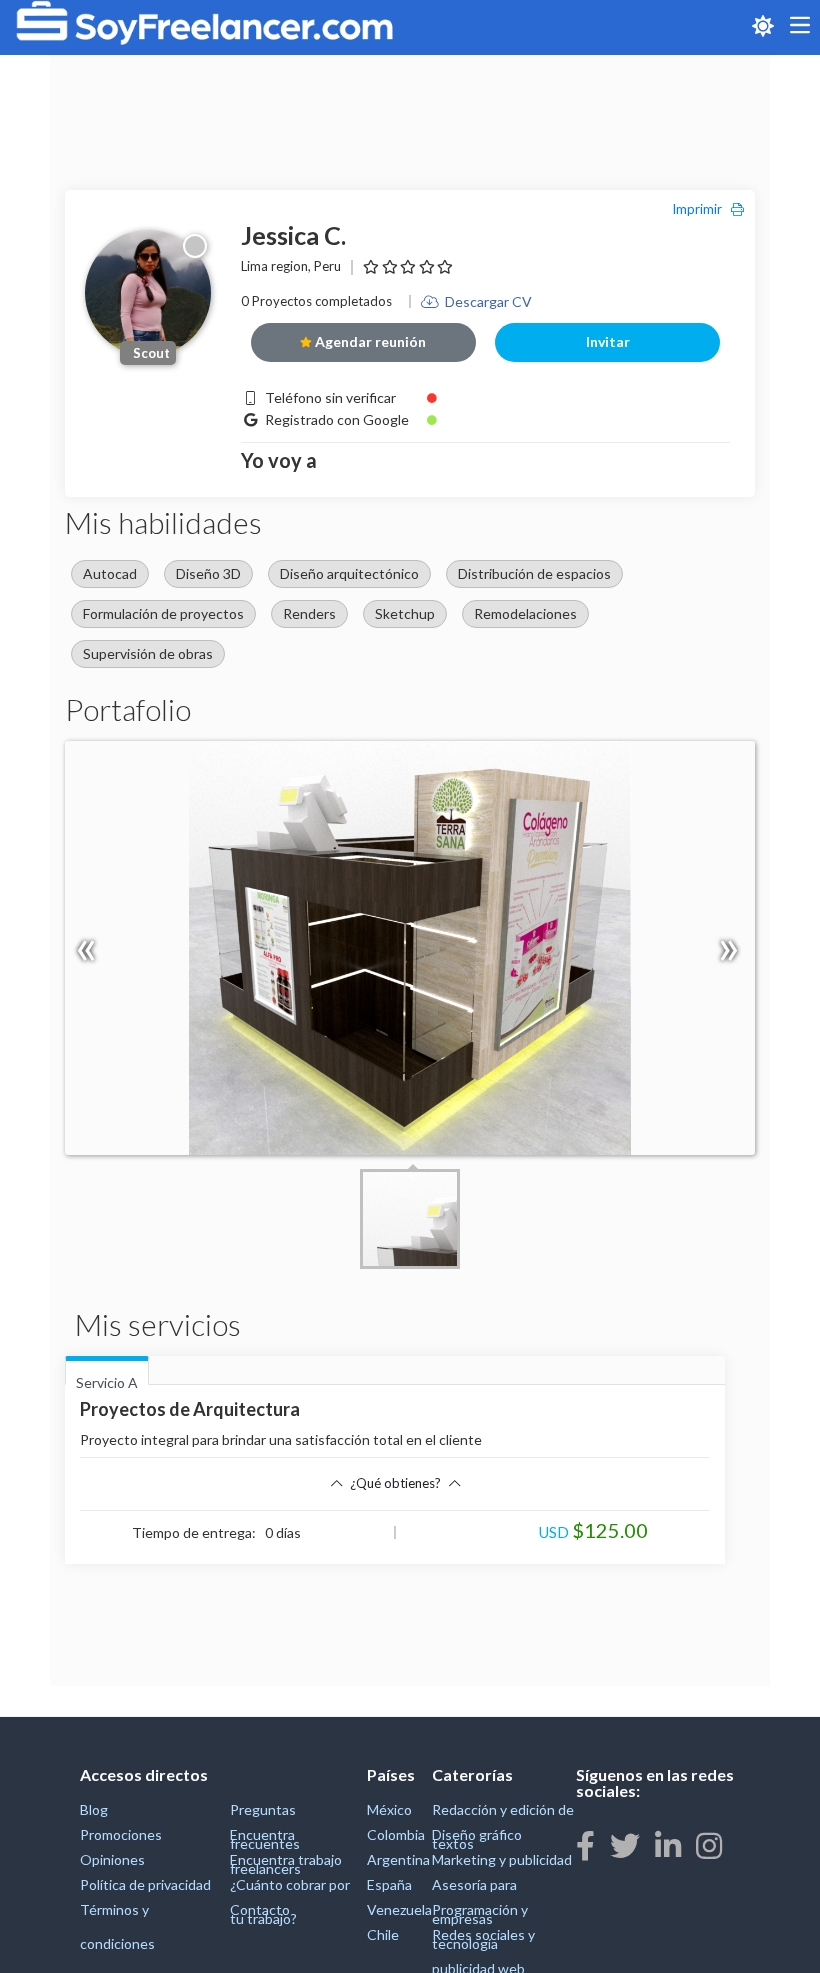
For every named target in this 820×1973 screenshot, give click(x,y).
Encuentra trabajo (286, 1859)
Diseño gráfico (477, 1834)
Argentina (398, 1859)
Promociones (121, 1834)
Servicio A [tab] (107, 1379)
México (389, 1809)
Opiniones (112, 1859)
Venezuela (399, 1909)
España (389, 1884)
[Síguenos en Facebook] (585, 1845)
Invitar (608, 341)
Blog (94, 1809)
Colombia (396, 1834)
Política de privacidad (145, 1884)
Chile (383, 1934)
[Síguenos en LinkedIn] (668, 1845)
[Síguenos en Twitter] (625, 1845)
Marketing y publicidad (502, 1859)
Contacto (260, 1909)
